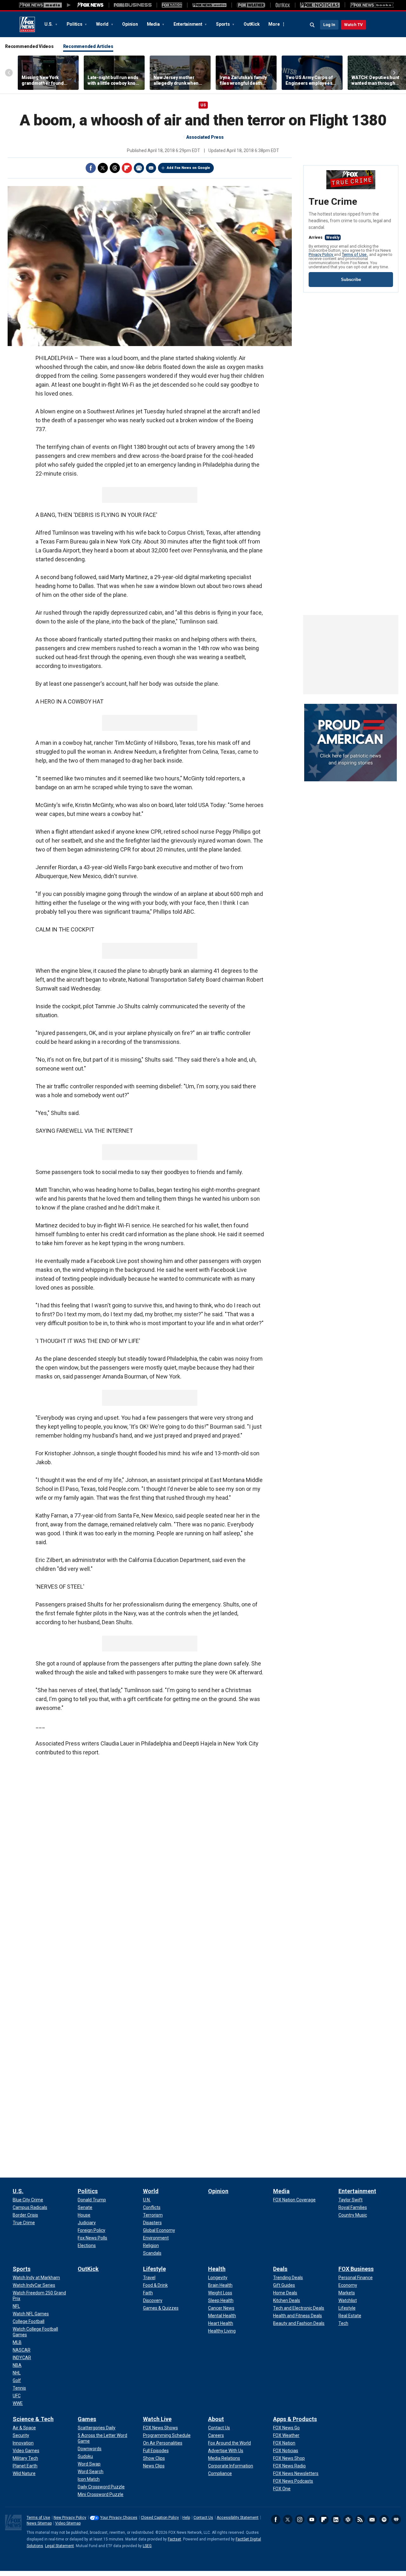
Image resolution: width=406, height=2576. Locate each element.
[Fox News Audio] (209, 5)
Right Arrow (394, 73)
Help (186, 2518)
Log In (329, 25)
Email (151, 168)
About (216, 2419)
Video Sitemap (68, 2523)
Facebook (91, 168)
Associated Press (205, 137)
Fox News (27, 24)
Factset (174, 2539)
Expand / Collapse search (312, 25)
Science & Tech (33, 2419)
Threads (115, 168)
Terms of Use (355, 254)
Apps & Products (295, 2419)
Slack (348, 2519)
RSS (360, 2519)
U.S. (49, 24)
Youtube (312, 2519)
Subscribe (351, 280)
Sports (223, 24)
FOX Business (356, 2269)
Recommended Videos (29, 46)
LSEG (147, 2546)
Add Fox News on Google (188, 168)
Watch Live (157, 2419)
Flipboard (127, 168)
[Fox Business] (133, 5)
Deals (280, 2269)
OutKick (252, 24)
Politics (75, 24)
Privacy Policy (321, 254)
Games (87, 2419)
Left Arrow (9, 73)
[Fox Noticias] (320, 5)
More (274, 24)
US (203, 105)
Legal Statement (59, 2546)
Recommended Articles (88, 46)
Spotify (384, 2519)
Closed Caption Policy (160, 2518)
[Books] (372, 5)
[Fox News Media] (90, 5)
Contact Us (203, 2518)
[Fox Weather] (251, 5)
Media (154, 24)
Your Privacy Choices (119, 2518)
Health (217, 2269)
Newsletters (372, 2519)
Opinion (130, 24)
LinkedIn (336, 2519)
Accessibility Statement (238, 2518)
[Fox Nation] (172, 5)
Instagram (300, 2519)
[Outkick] (283, 5)
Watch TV (354, 25)
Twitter (103, 168)
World (103, 24)
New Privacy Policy (70, 2518)
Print (139, 168)
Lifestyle (154, 2269)
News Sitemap (39, 2523)
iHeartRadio (396, 2519)
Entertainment (188, 24)
